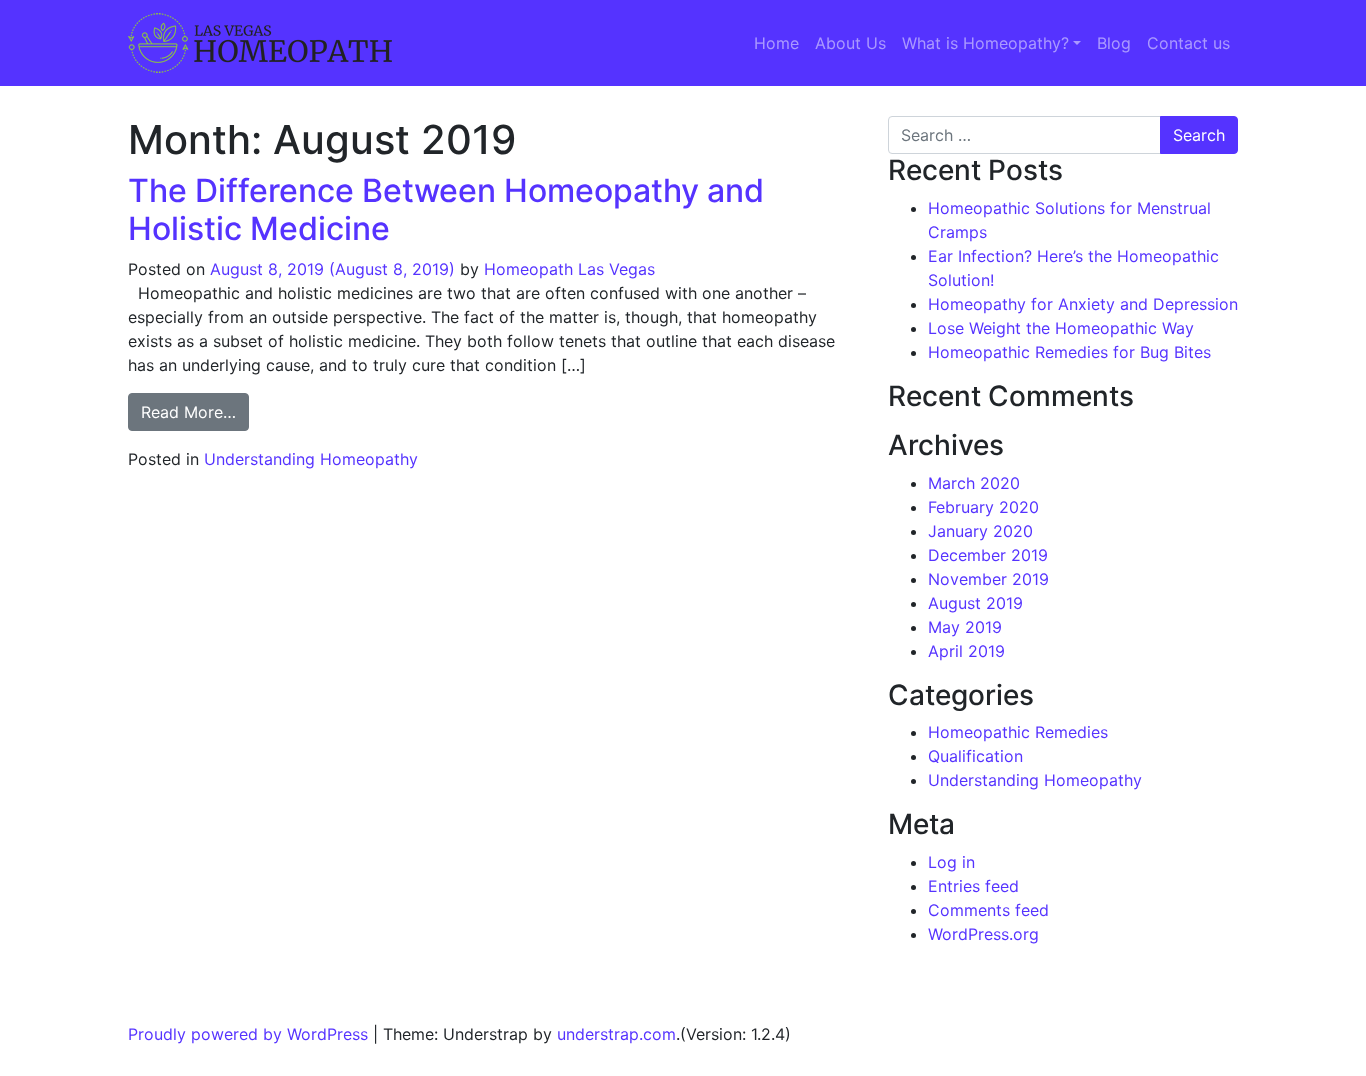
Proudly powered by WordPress (248, 1034)
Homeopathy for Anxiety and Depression (1083, 304)
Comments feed (988, 910)
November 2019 (988, 579)
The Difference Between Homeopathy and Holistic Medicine (446, 209)
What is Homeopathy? (985, 43)
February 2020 (983, 507)
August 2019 (975, 603)
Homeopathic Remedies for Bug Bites (1069, 352)
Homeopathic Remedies (1018, 732)
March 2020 (974, 483)
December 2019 (988, 555)
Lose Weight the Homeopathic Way (1061, 328)
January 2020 (980, 531)
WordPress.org (983, 934)
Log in (951, 862)
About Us (850, 43)
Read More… (195, 411)
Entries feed (973, 886)
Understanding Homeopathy (311, 459)
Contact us (1188, 43)
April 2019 (966, 651)
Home (776, 43)
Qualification (975, 756)
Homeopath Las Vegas (569, 269)
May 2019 (965, 627)
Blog (1114, 43)
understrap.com (616, 1034)
